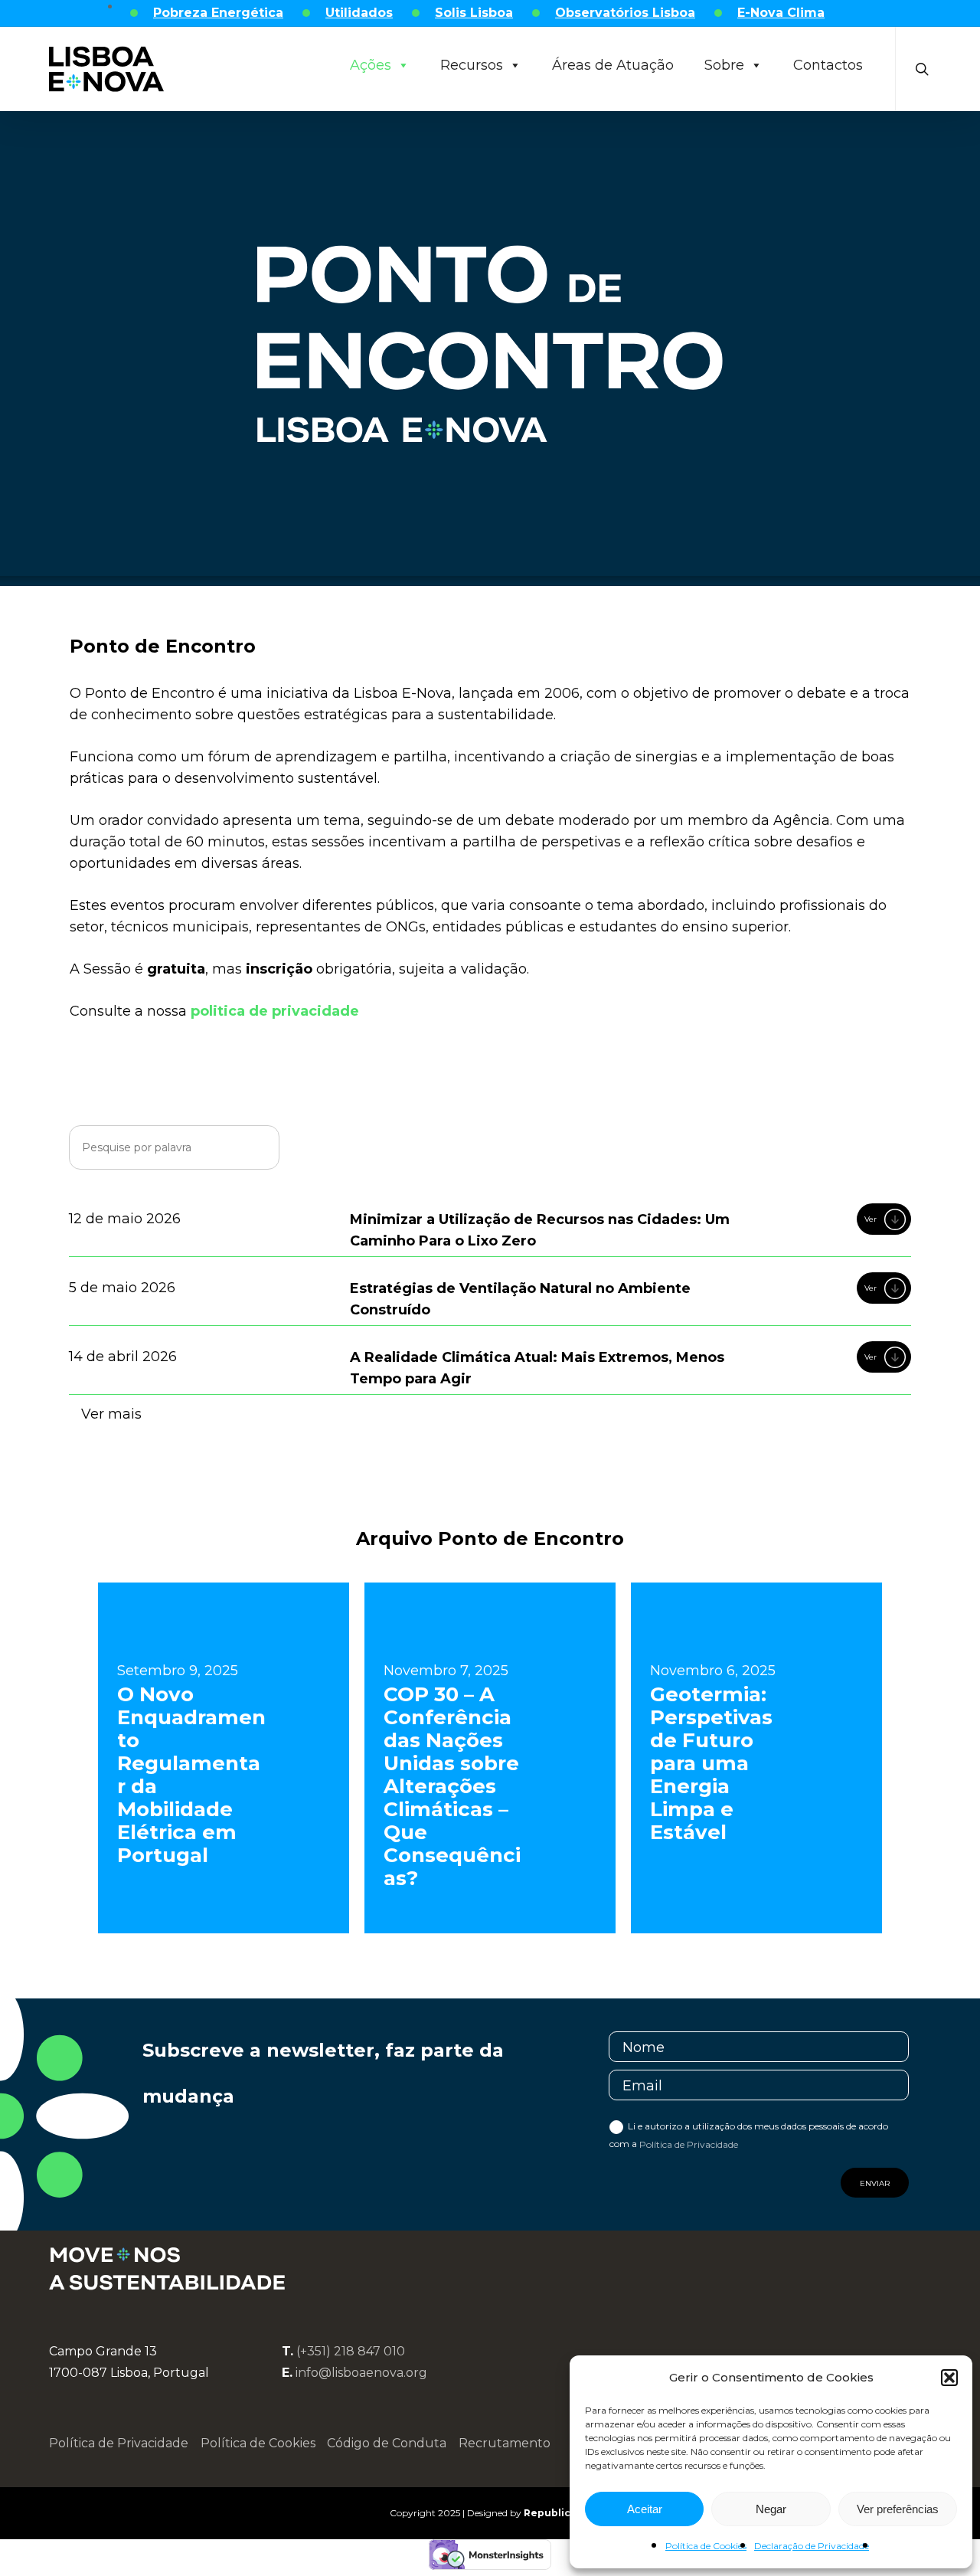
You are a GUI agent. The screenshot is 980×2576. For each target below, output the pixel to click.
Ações (371, 65)
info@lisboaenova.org (361, 2373)
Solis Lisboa (474, 13)
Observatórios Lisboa (625, 13)
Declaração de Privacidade (812, 2546)
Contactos (828, 65)
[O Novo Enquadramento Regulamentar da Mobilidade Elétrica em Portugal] (224, 1758)
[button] (949, 2378)
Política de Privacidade (689, 2144)
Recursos (472, 65)
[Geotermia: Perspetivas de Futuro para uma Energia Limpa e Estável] (756, 1758)
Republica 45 (557, 2513)
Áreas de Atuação (613, 65)
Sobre (724, 65)
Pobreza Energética (218, 13)
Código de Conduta (387, 2443)
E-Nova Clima (781, 13)
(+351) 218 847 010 (351, 2351)
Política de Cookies (706, 2546)
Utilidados (359, 13)
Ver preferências (898, 2509)
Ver (871, 1219)
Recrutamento (505, 2443)
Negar (771, 2509)
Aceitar (645, 2509)
